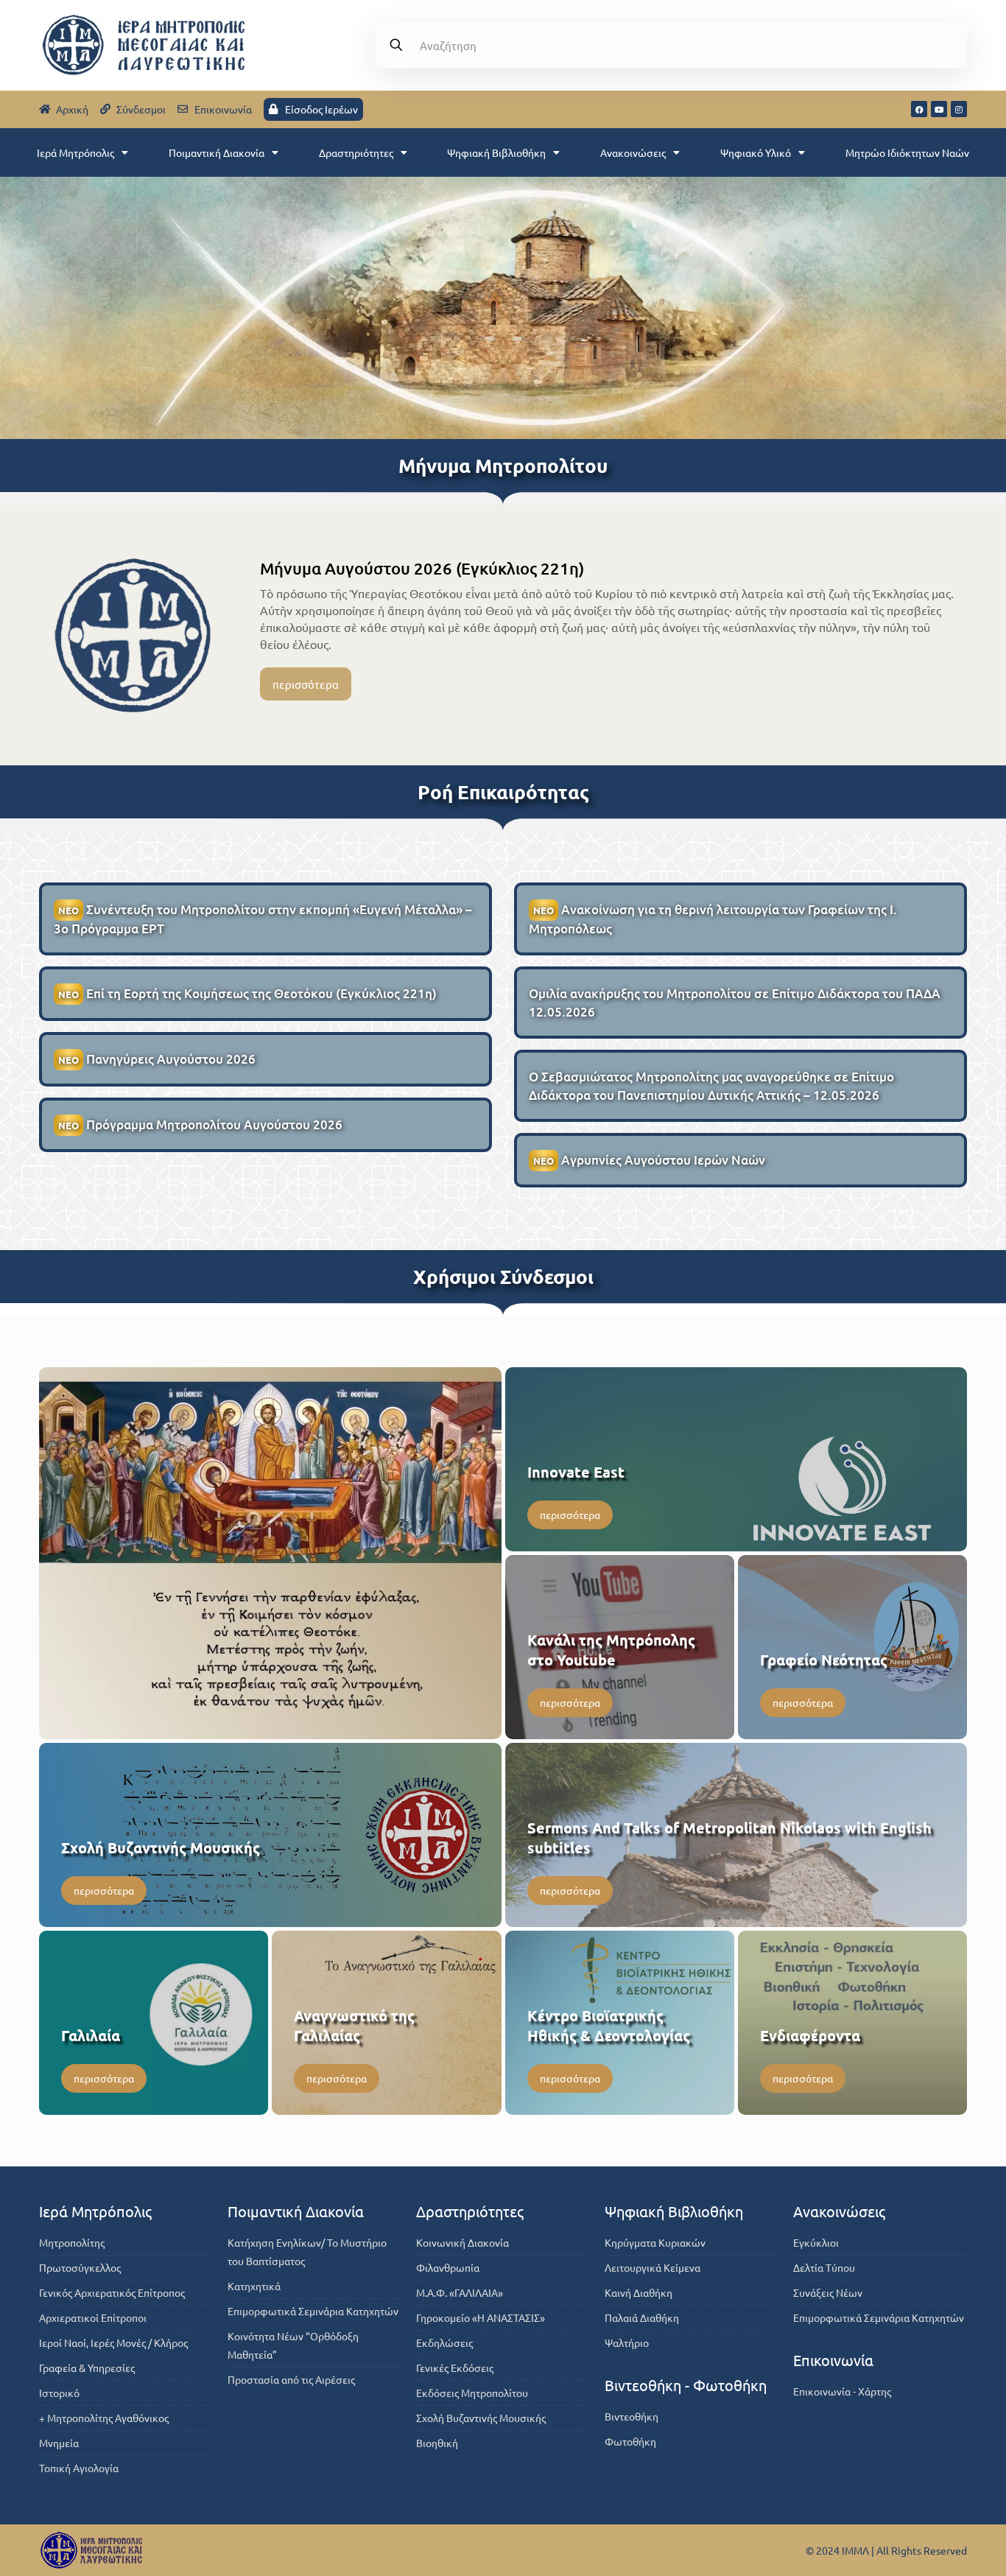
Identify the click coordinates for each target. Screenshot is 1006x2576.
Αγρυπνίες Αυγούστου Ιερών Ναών (649, 1160)
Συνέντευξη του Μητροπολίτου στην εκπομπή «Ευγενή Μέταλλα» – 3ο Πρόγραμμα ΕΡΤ (263, 919)
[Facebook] (919, 109)
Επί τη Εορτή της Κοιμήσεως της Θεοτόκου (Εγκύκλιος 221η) (247, 993)
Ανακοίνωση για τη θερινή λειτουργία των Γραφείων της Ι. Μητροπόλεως (713, 919)
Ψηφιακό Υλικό (756, 152)
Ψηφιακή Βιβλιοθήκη (496, 152)
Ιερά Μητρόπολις (75, 152)
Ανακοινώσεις (633, 152)
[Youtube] (939, 109)
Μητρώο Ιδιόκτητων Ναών (907, 152)
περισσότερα (306, 684)
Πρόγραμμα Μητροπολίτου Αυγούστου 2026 (200, 1124)
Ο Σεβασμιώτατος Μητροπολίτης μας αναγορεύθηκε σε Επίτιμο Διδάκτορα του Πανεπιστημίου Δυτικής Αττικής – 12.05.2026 (711, 1086)
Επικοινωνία (833, 2360)
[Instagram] (959, 109)
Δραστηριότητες (356, 152)
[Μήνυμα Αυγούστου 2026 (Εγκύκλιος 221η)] (133, 635)
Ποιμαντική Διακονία (217, 152)
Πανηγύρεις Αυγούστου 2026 (157, 1059)
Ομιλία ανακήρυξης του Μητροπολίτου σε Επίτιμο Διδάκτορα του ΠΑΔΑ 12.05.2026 (735, 1003)
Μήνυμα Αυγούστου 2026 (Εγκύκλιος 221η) (422, 568)
